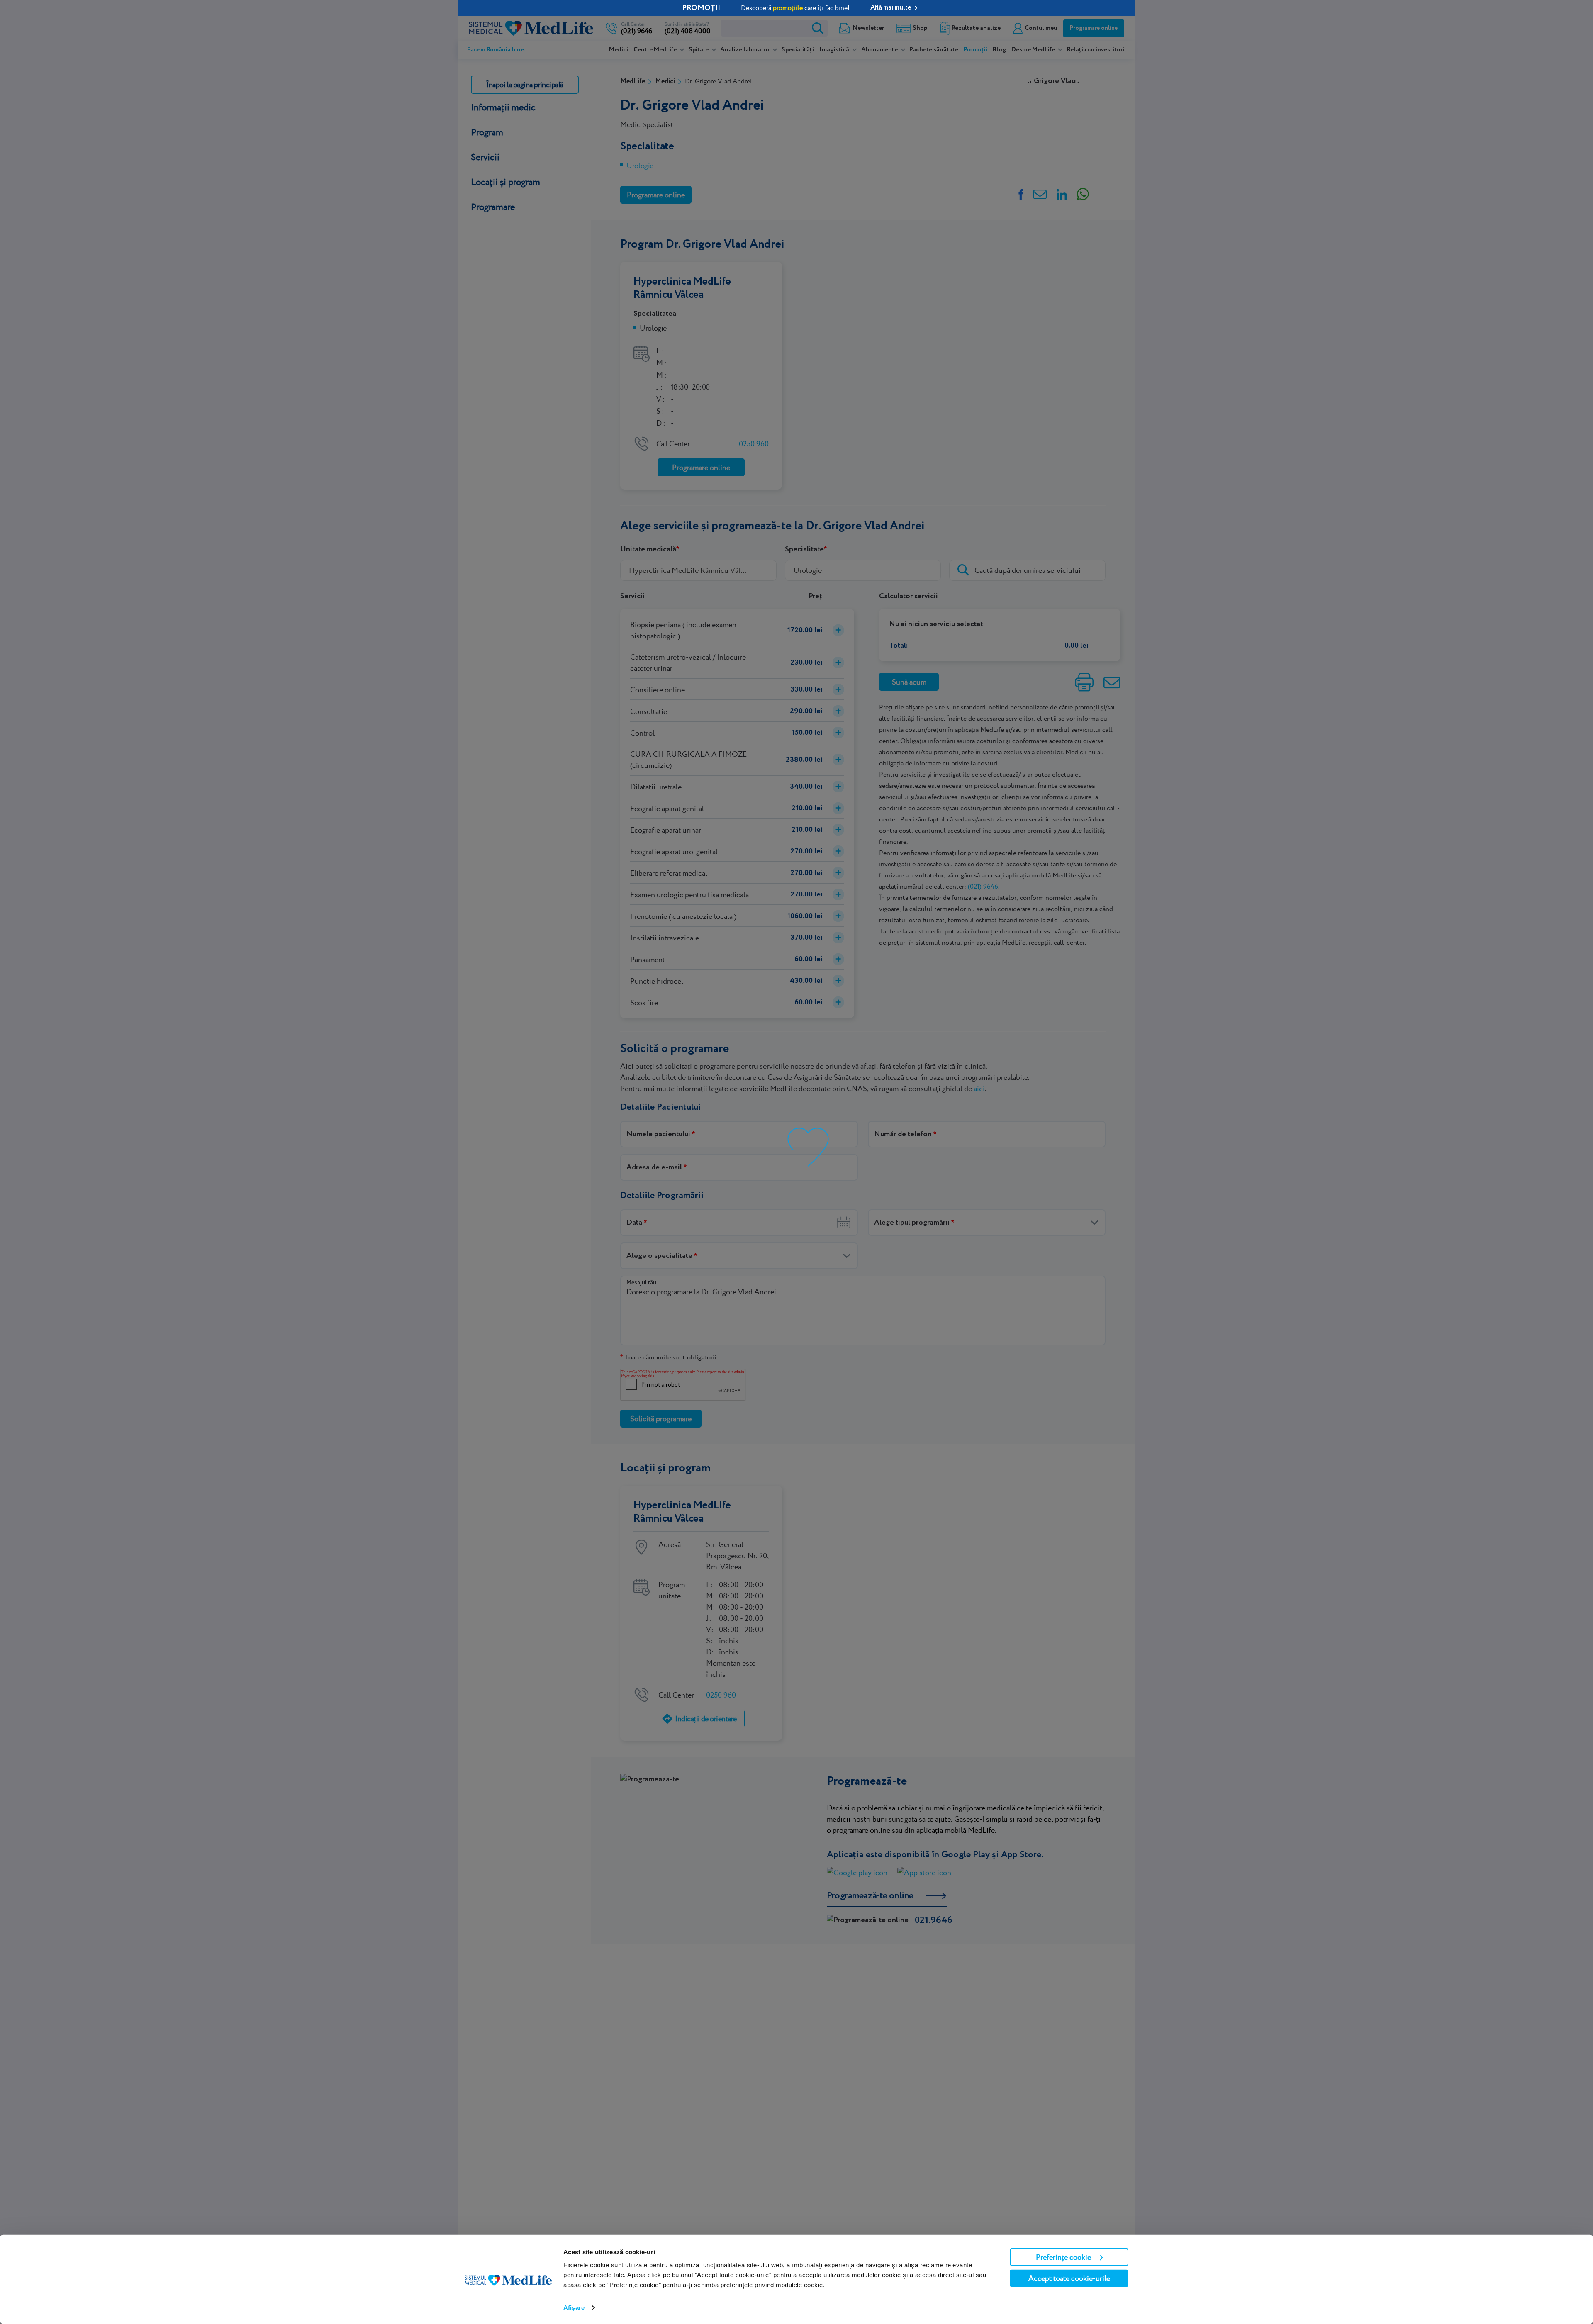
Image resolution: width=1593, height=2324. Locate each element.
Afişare (574, 2308)
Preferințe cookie (1063, 2257)
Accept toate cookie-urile (1069, 2278)
